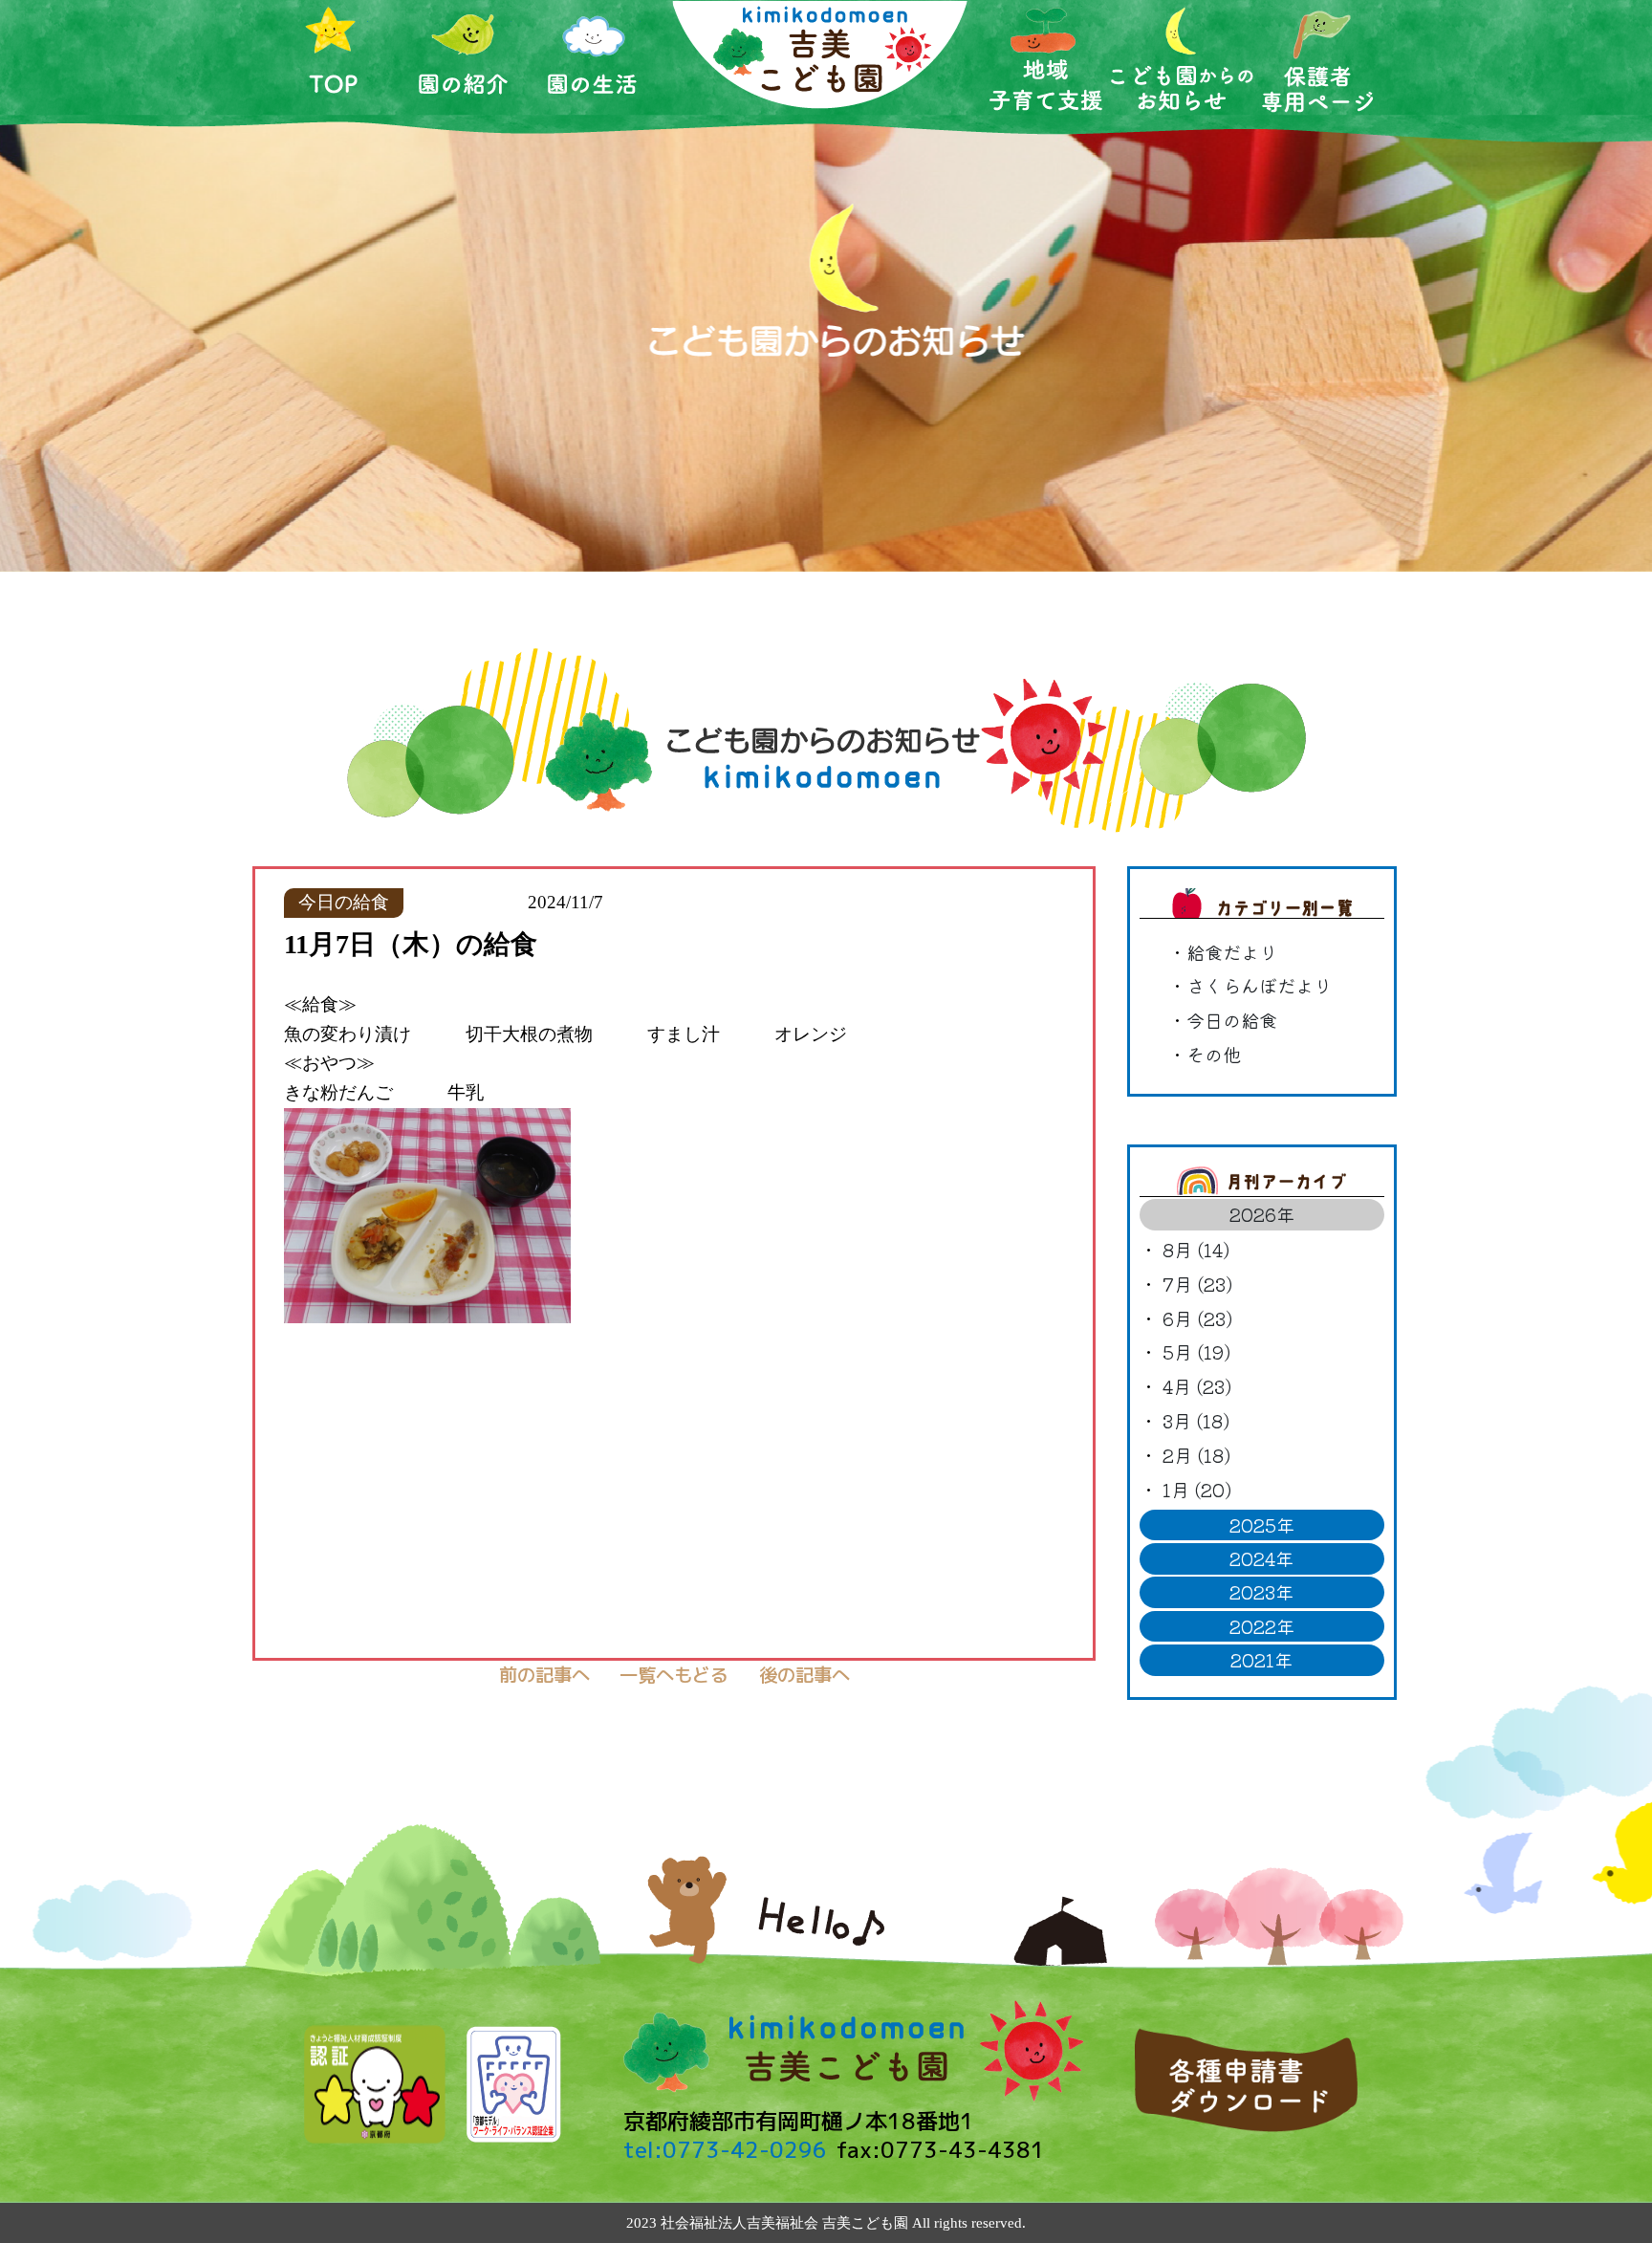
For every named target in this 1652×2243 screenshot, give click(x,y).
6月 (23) (1197, 1318)
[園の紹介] (464, 58)
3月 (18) (1196, 1421)
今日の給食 (1232, 1020)
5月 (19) (1196, 1352)
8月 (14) (1196, 1250)
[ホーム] (334, 58)
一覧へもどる (674, 1675)
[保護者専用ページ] (1318, 58)
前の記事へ (544, 1675)
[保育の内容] (1046, 58)
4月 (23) (1197, 1386)
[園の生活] (593, 58)
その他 (1214, 1055)
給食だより (1232, 952)
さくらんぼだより (1259, 986)
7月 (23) (1197, 1284)
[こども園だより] (1182, 58)
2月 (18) (1196, 1455)
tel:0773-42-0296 (725, 2149)
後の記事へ (804, 1675)
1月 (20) (1197, 1490)
